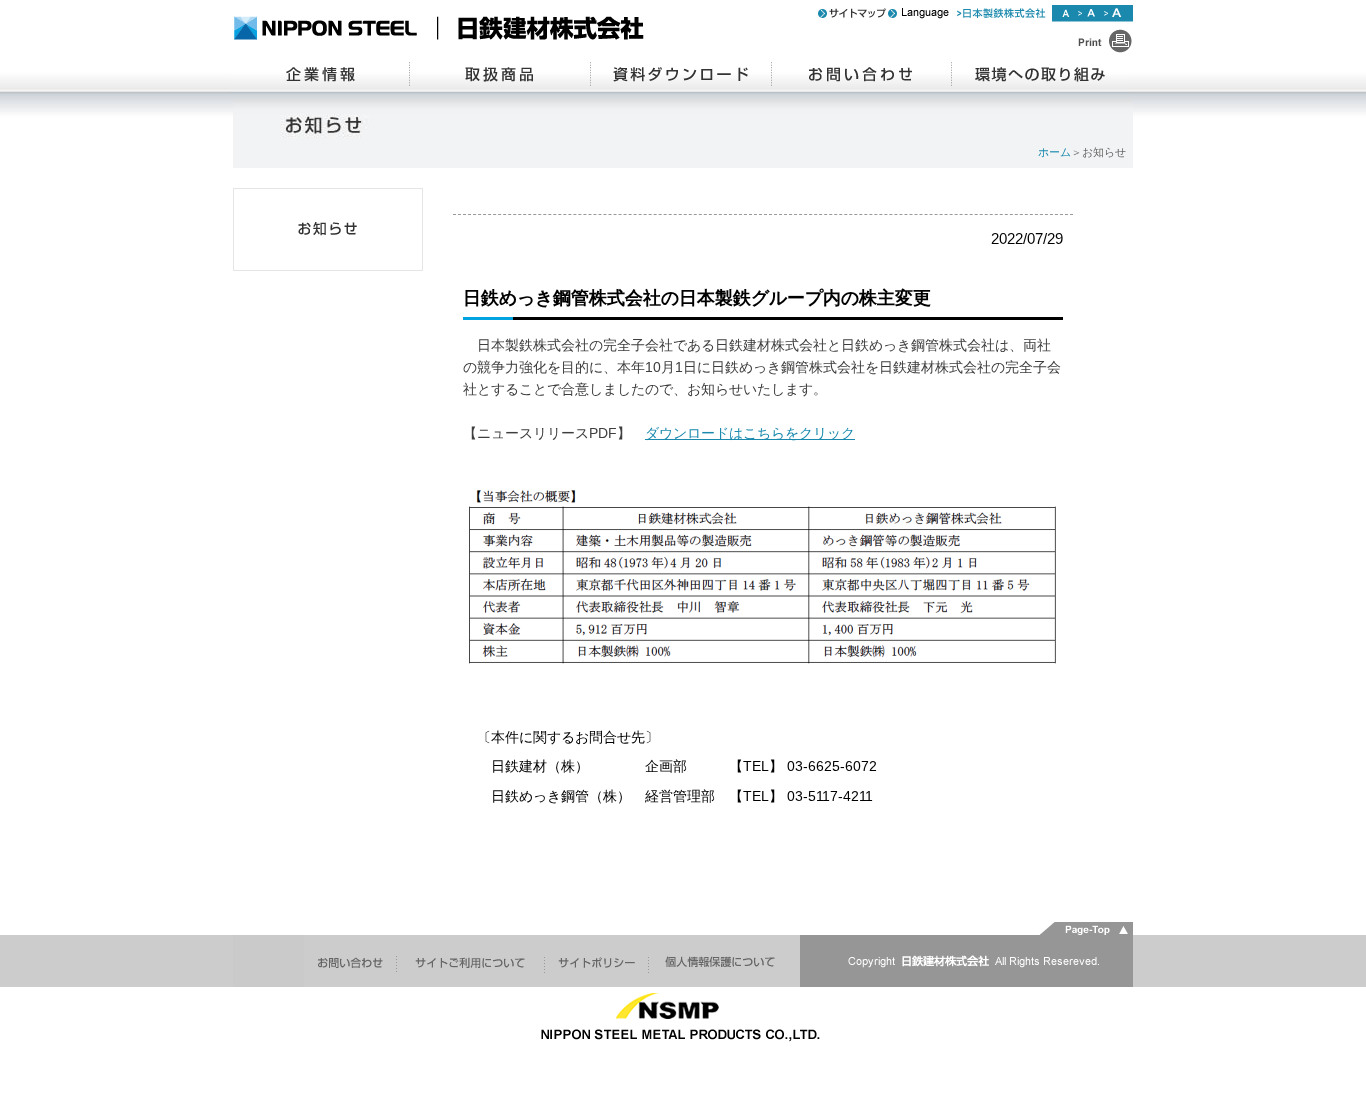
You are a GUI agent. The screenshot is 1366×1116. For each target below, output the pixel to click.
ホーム (1054, 152)
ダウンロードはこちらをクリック (750, 433)
